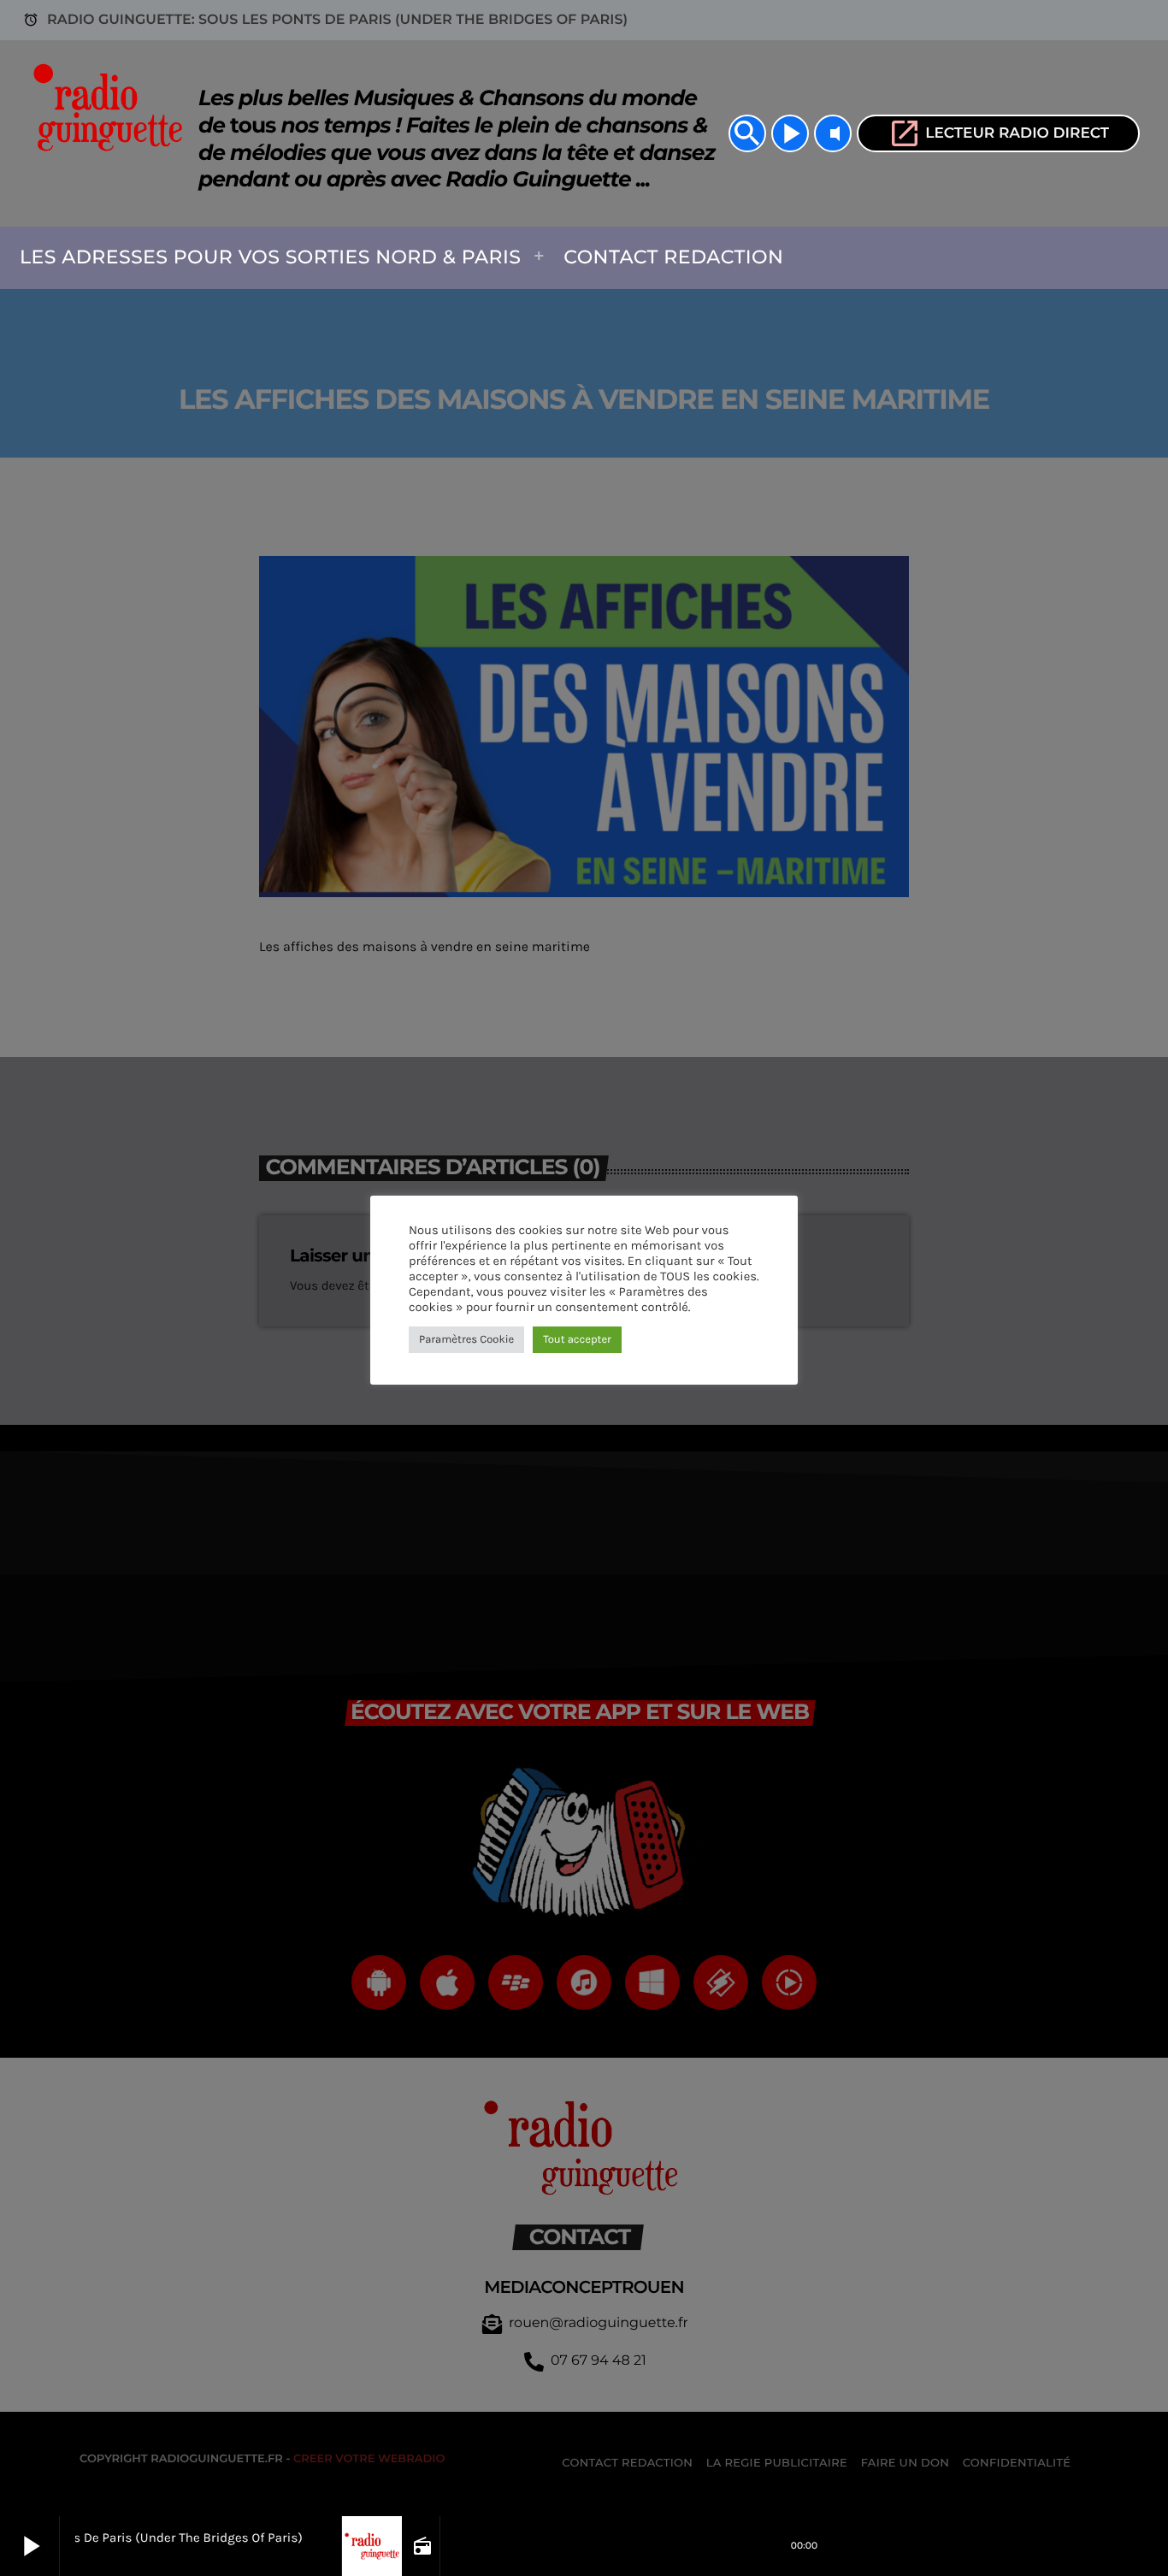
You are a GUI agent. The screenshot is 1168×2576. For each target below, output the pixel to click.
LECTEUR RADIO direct (998, 133)
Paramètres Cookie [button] (466, 1340)
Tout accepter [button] (577, 1340)
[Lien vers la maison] (113, 133)
